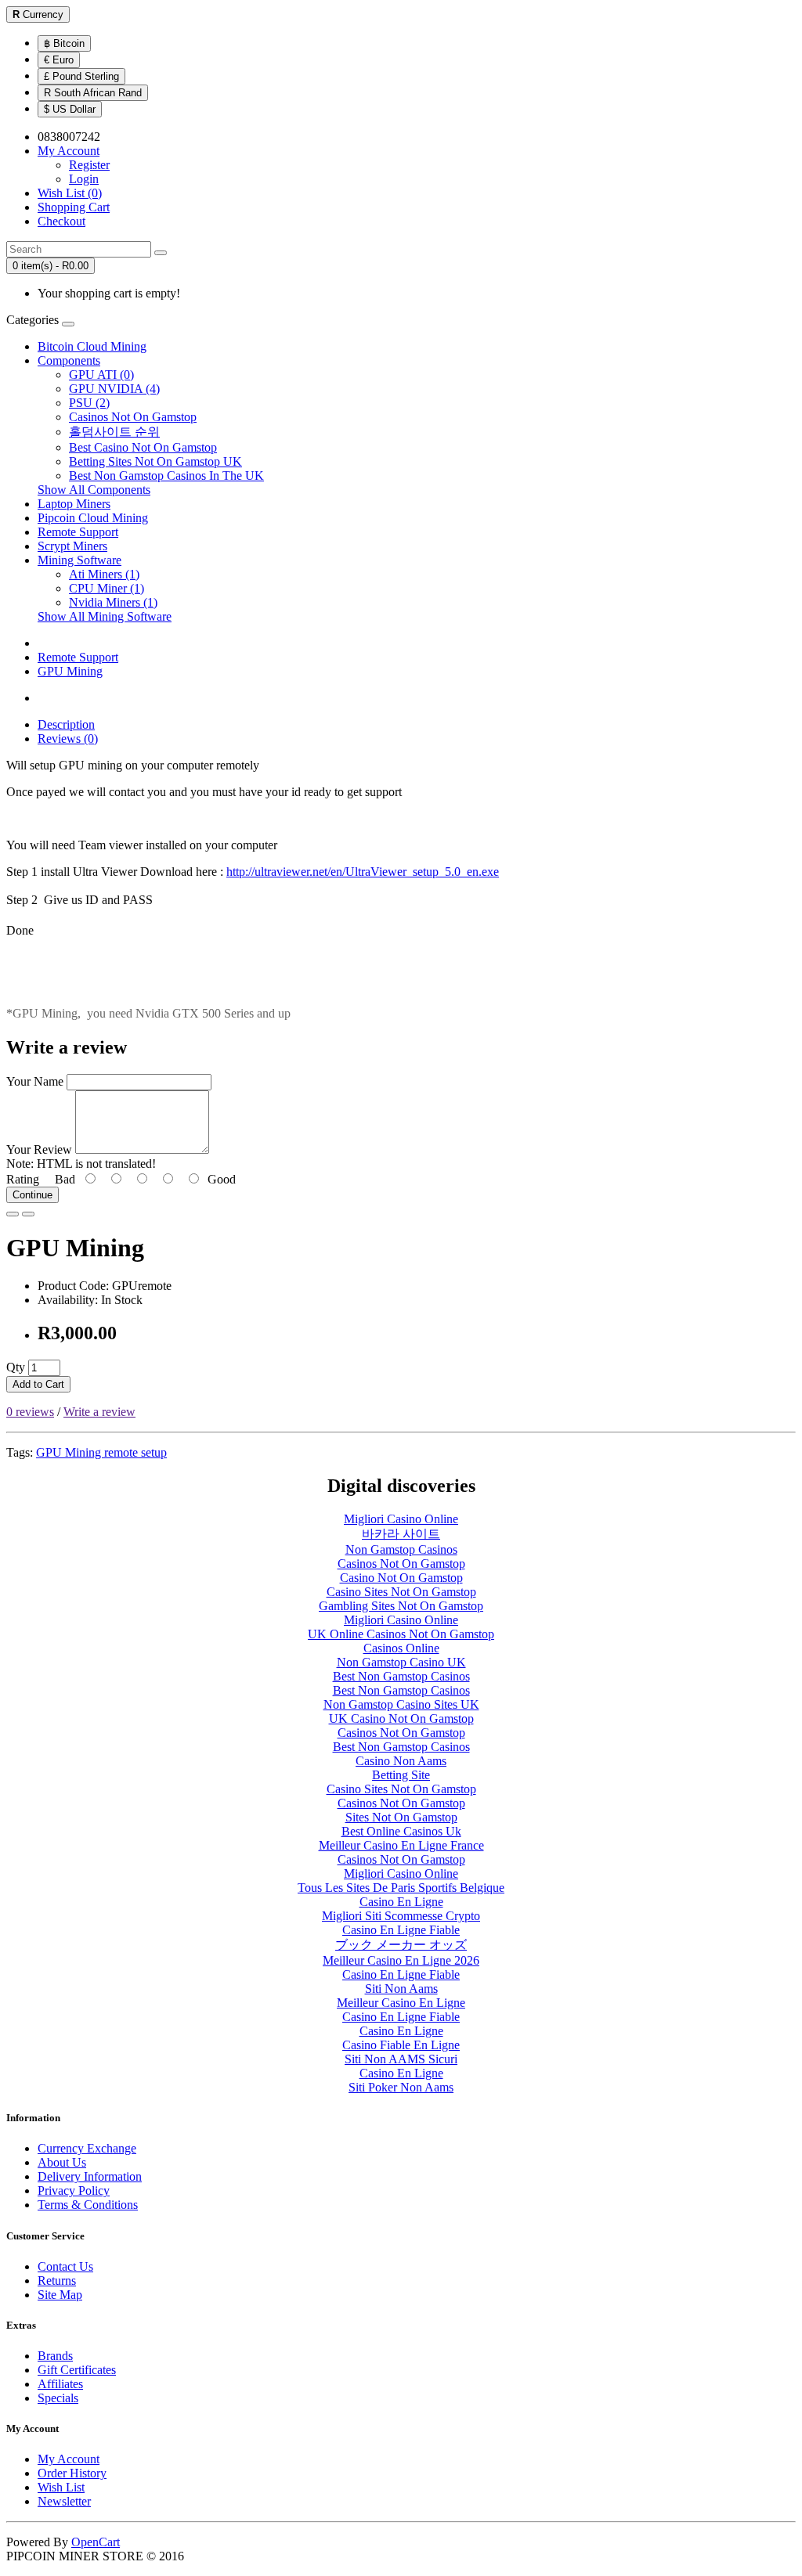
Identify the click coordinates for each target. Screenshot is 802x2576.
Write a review (99, 1412)
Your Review (39, 1149)
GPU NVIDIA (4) (114, 389)
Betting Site (401, 1775)
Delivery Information (90, 2176)
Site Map (60, 2295)
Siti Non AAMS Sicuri (401, 2059)
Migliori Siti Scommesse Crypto (401, 1916)
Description (66, 724)
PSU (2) (89, 403)
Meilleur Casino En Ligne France (401, 1845)
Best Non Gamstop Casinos (401, 1676)
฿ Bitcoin (64, 43)
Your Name (35, 1081)
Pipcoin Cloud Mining (93, 518)
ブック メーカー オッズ (401, 1945)
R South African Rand (93, 93)
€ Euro (59, 60)
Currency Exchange (87, 2148)
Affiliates (60, 2384)
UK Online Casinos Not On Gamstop (401, 1634)
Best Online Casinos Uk (401, 1831)
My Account (69, 2459)
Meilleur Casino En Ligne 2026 (401, 1960)
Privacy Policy (74, 2191)
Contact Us (65, 2266)
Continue (33, 1195)
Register (89, 165)
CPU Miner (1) (107, 588)
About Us (62, 2162)
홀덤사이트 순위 (114, 432)
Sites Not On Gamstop (401, 1817)
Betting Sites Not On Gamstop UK (155, 461)
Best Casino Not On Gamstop (143, 447)
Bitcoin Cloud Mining (92, 346)
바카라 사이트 (401, 1534)
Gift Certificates (77, 2370)
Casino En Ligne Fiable (401, 1930)
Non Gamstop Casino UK (401, 1662)
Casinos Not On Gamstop (133, 417)
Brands (55, 2356)
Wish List (61, 2487)
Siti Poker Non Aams (401, 2087)
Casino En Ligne (401, 1902)
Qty (16, 1367)
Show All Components (94, 490)
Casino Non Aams (401, 1761)
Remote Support (78, 532)
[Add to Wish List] (13, 1214)
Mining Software (79, 560)
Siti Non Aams (401, 1989)
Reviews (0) (68, 739)
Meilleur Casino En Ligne (401, 2003)
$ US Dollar (70, 109)
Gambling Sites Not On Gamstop (401, 1606)
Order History (72, 2473)
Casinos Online (401, 1648)
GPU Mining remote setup (101, 1452)
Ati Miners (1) (104, 574)
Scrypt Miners (72, 546)
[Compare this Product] (28, 1214)
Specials (58, 2398)
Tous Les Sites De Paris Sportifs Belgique (401, 1888)
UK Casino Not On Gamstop (401, 1719)
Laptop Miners (74, 504)
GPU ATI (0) (101, 375)
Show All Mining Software (105, 616)
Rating (23, 1179)
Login (84, 179)
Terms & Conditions (88, 2205)
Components (69, 360)
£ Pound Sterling (81, 76)
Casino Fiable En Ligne (401, 2045)
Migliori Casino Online (401, 1519)
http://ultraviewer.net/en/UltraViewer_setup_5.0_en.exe (363, 872)
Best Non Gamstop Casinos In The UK (166, 476)
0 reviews (30, 1412)
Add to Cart (38, 1384)
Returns (57, 2281)
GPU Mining (70, 671)
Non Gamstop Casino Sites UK (401, 1704)
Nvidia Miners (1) (113, 602)
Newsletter (64, 2501)
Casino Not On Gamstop (401, 1578)
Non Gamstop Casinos (401, 1549)
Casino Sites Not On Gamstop (401, 1592)
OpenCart (96, 2542)
